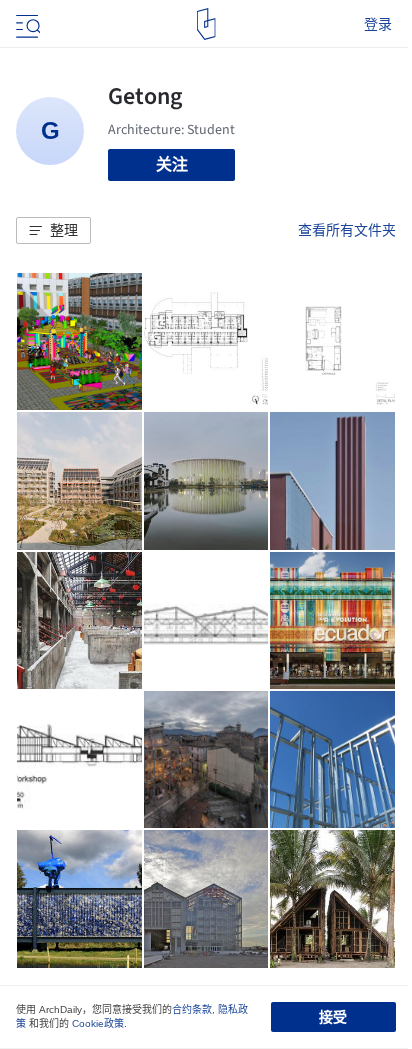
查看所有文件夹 (347, 230)
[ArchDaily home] (206, 24)
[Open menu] (26, 24)
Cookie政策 (98, 1023)
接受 (333, 1017)
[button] (53, 231)
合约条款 (192, 1009)
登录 (378, 24)
